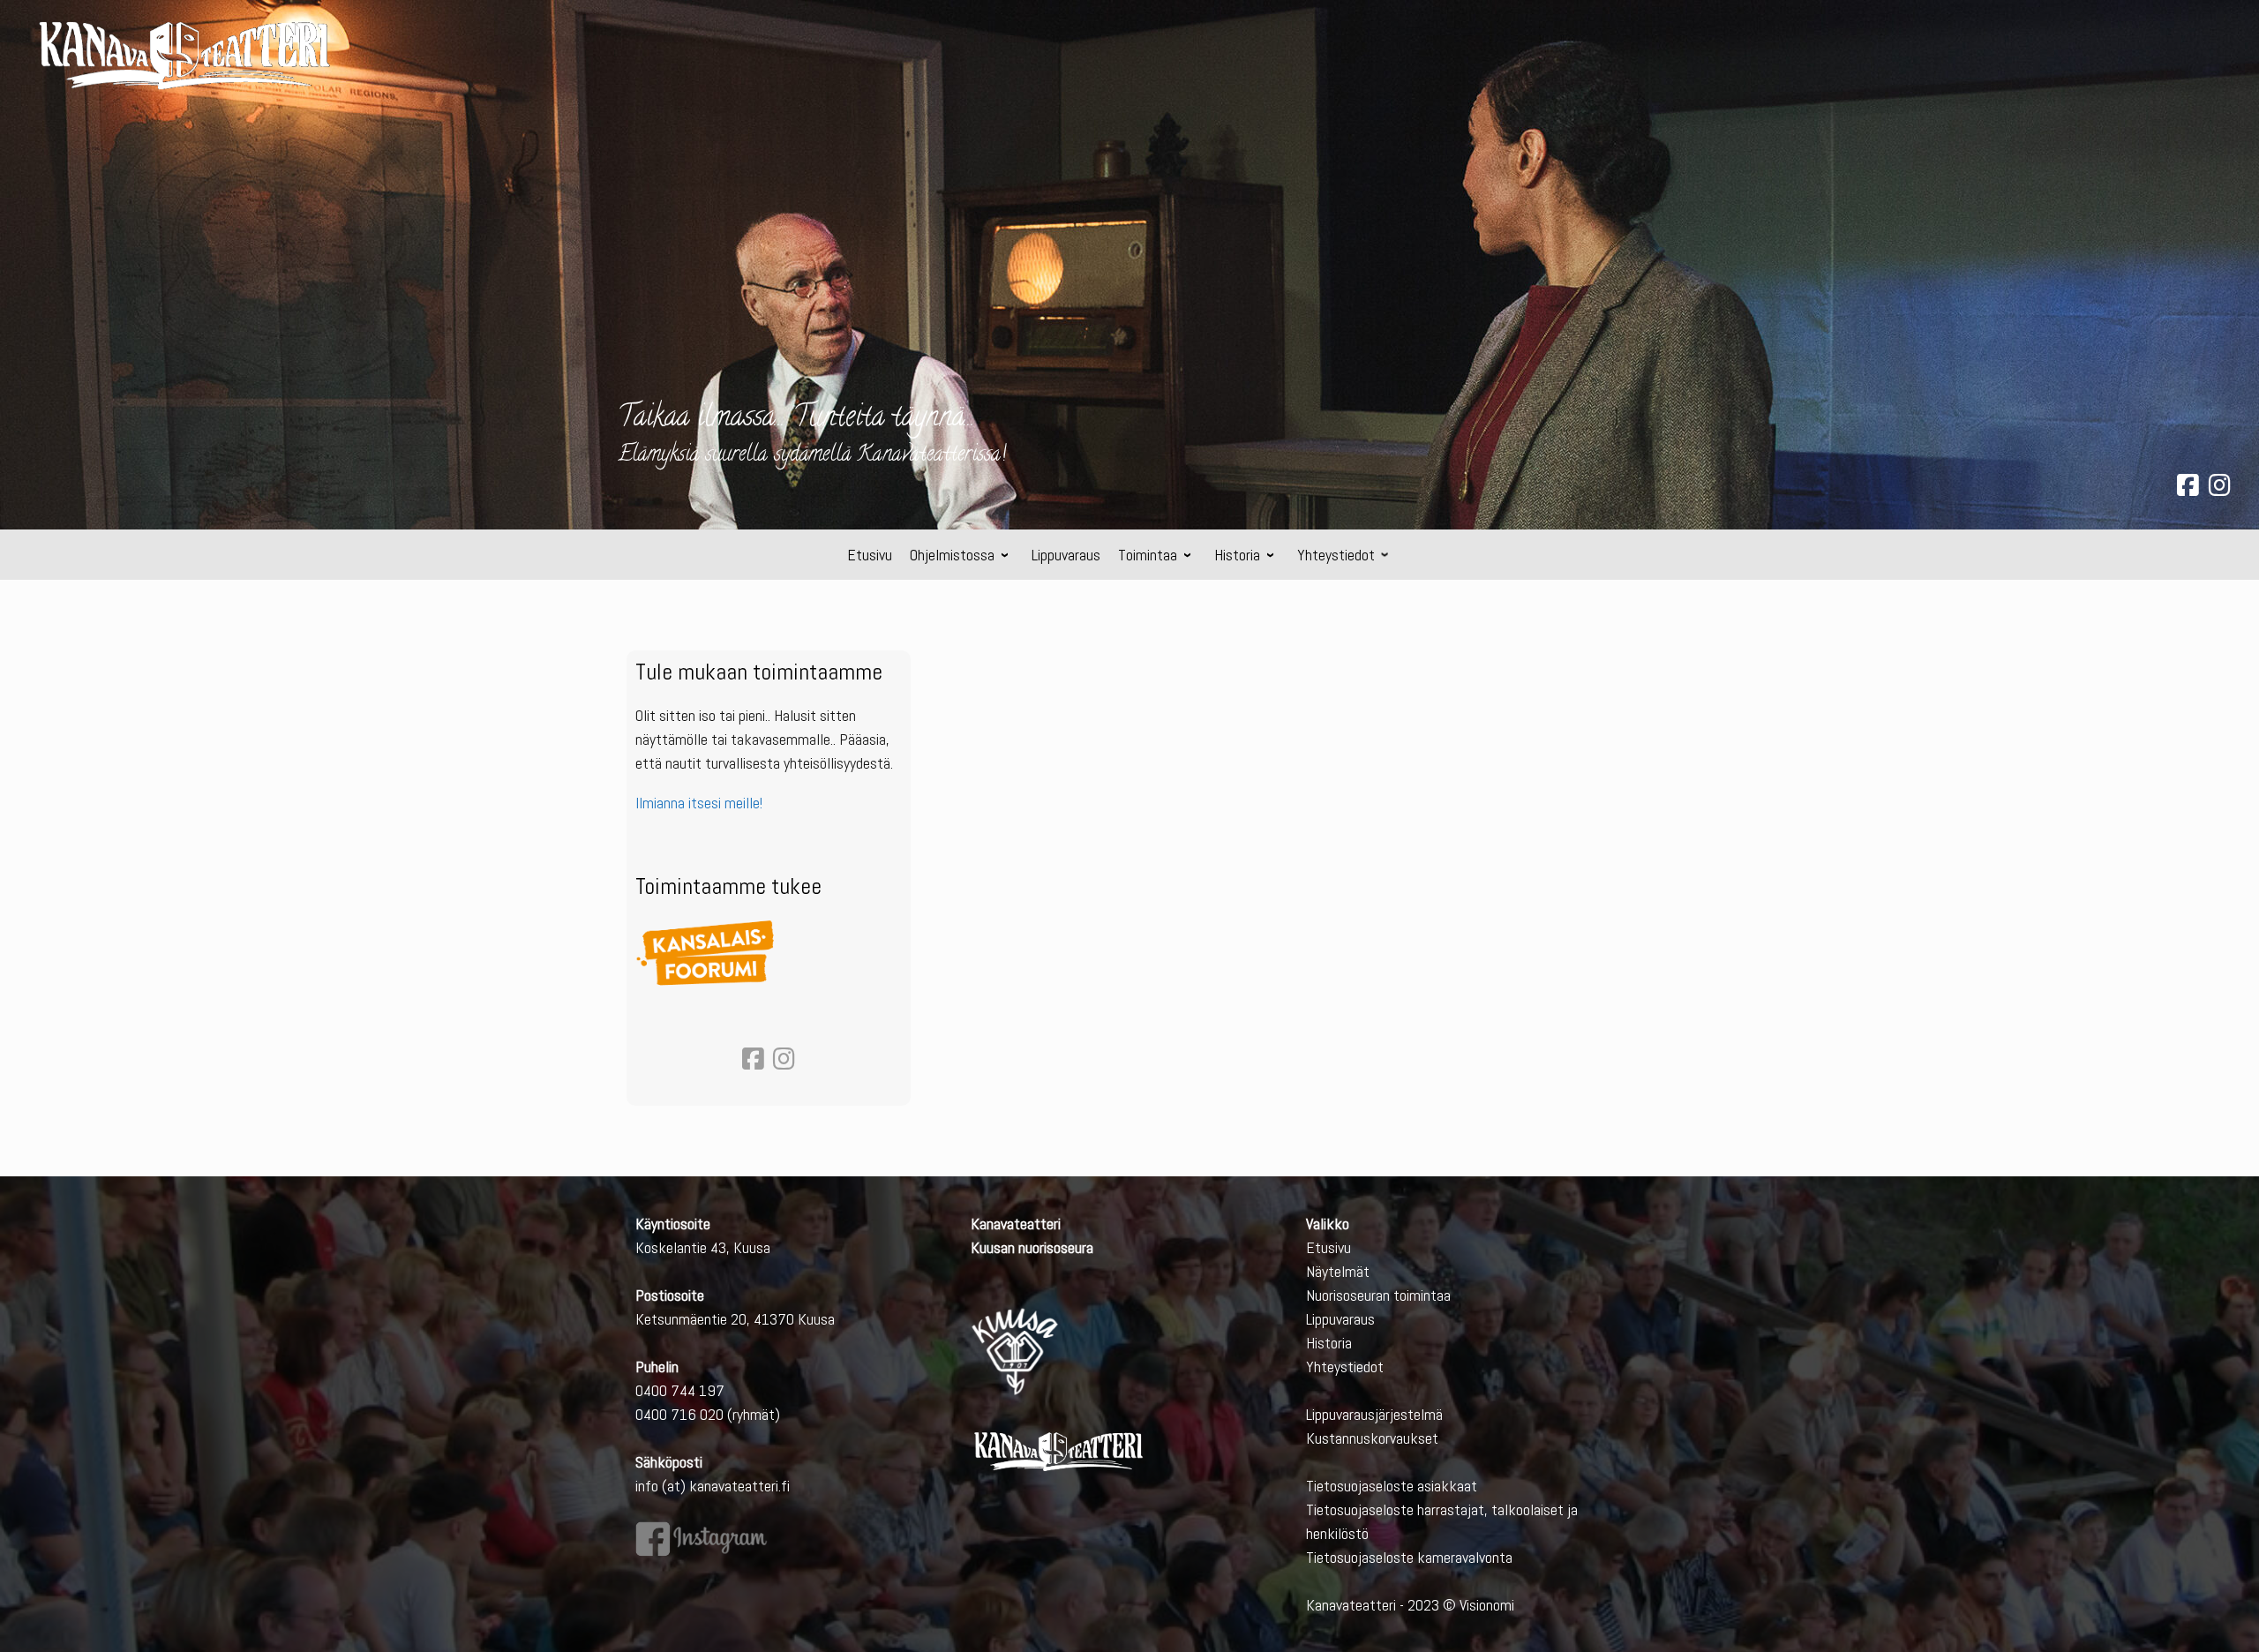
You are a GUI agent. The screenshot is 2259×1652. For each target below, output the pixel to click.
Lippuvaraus (1340, 1319)
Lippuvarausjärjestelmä (1374, 1414)
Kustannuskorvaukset (1372, 1438)
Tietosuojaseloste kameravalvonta (1409, 1557)
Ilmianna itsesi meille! (699, 803)
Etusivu (1328, 1247)
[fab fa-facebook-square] (2188, 488)
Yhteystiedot (1345, 1367)
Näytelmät (1338, 1271)
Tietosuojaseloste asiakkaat (1392, 1486)
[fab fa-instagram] (2220, 488)
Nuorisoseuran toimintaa (1378, 1295)
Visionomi (1487, 1605)
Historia (1329, 1343)
